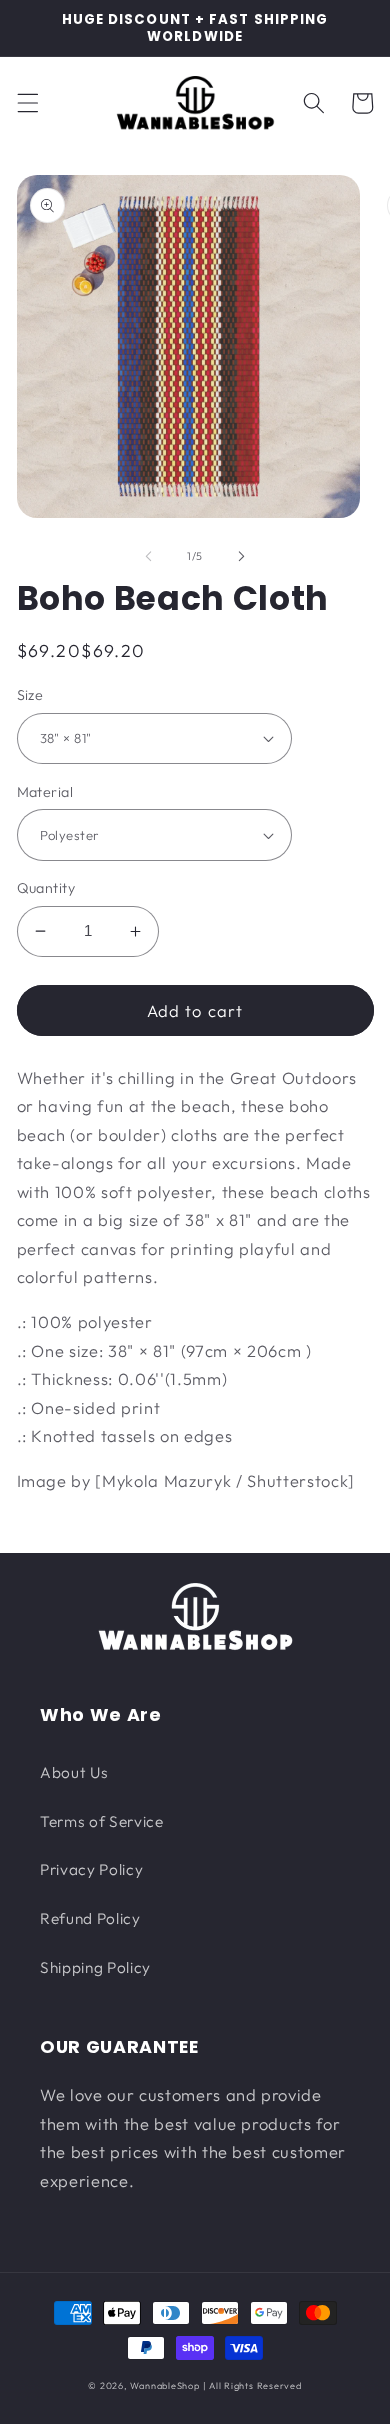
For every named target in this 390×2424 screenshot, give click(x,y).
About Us (74, 1772)
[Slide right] (241, 556)
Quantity (46, 888)
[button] (27, 103)
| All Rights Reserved (252, 2385)
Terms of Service (102, 1821)
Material (45, 792)
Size (30, 695)
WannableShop (164, 2385)
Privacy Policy (91, 1869)
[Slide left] (149, 556)
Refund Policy (90, 1918)
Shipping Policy (95, 1967)
